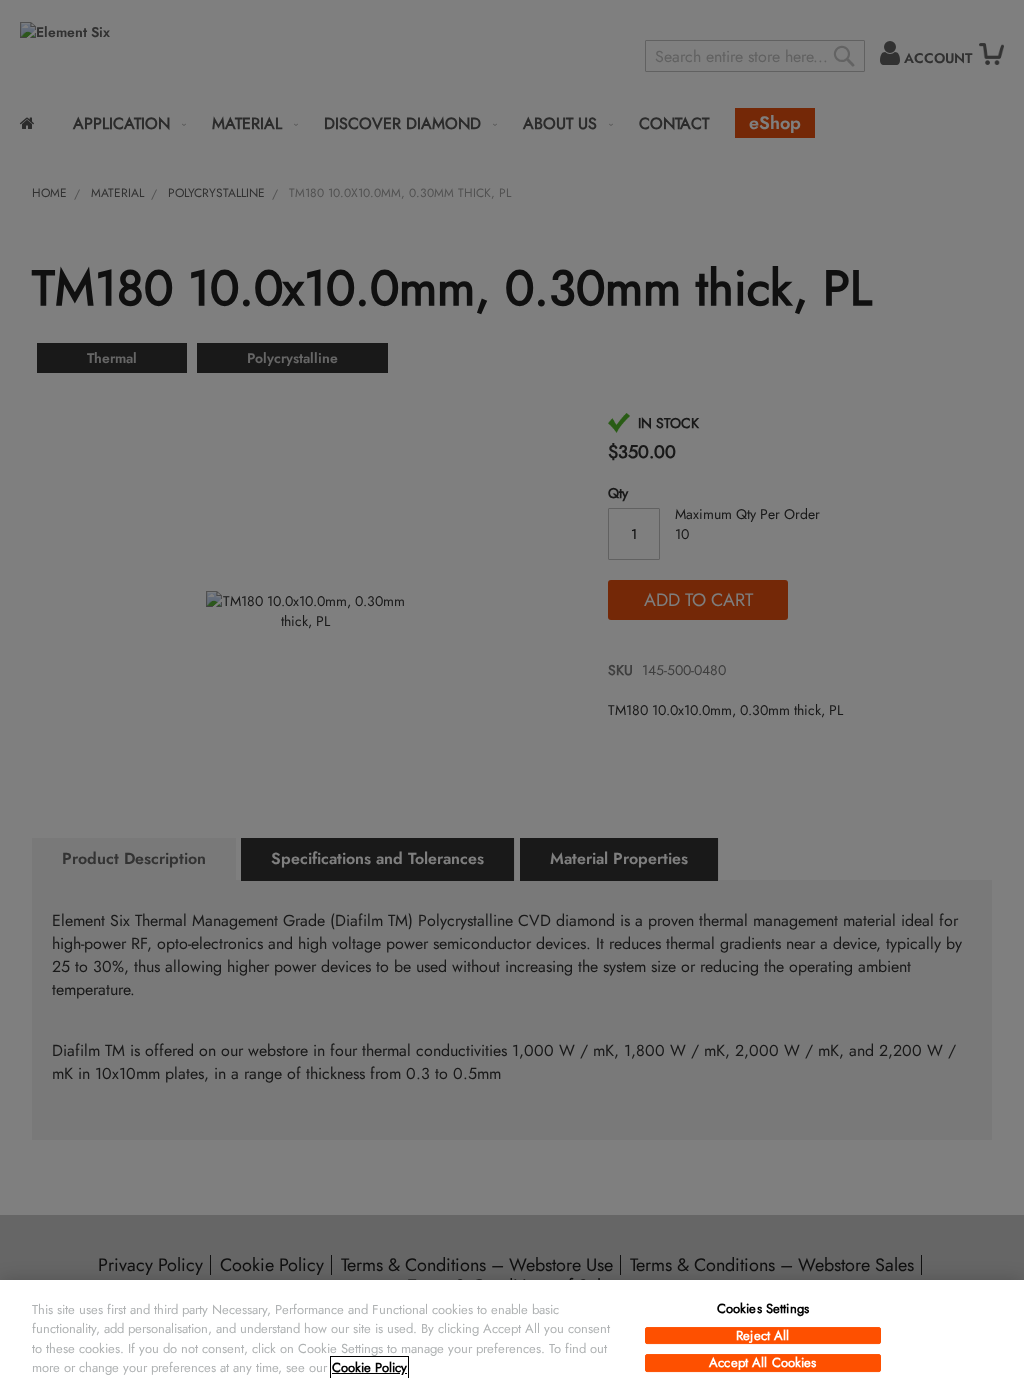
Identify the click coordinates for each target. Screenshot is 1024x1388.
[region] (512, 1334)
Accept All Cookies (762, 1363)
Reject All (762, 1336)
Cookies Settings (763, 1309)
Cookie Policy (369, 1367)
